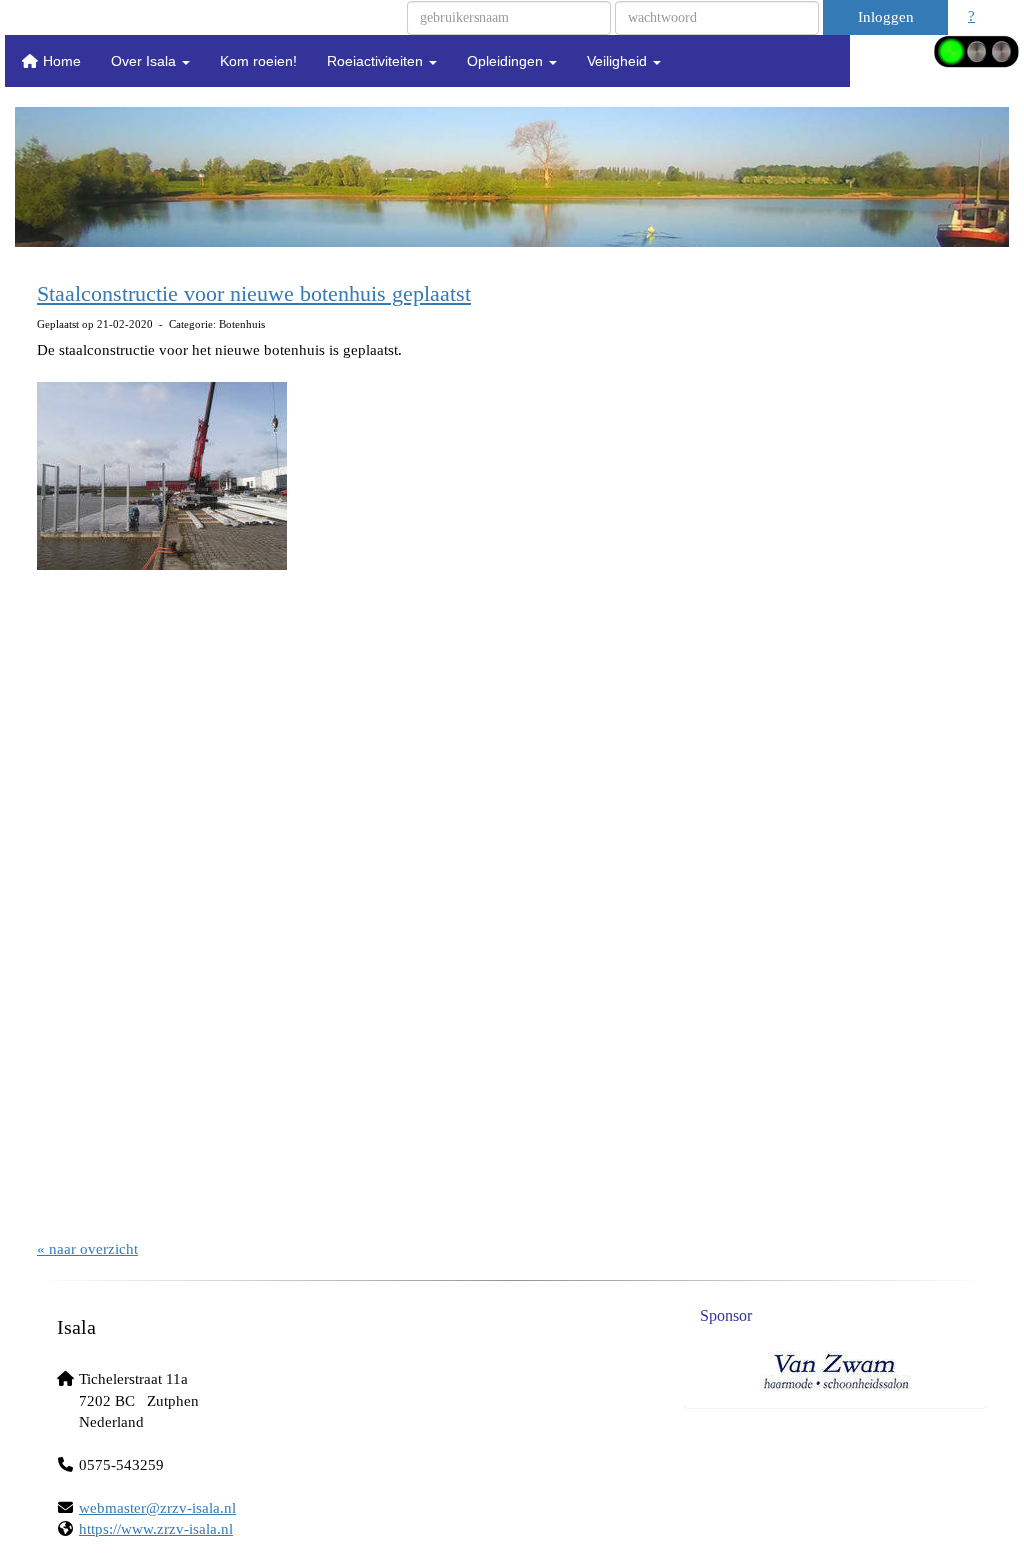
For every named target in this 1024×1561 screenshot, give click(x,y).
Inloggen (886, 17)
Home (60, 61)
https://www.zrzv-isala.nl (156, 1529)
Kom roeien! (258, 61)
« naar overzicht (87, 1249)
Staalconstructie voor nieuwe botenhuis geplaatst (254, 293)
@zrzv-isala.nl (157, 1508)
